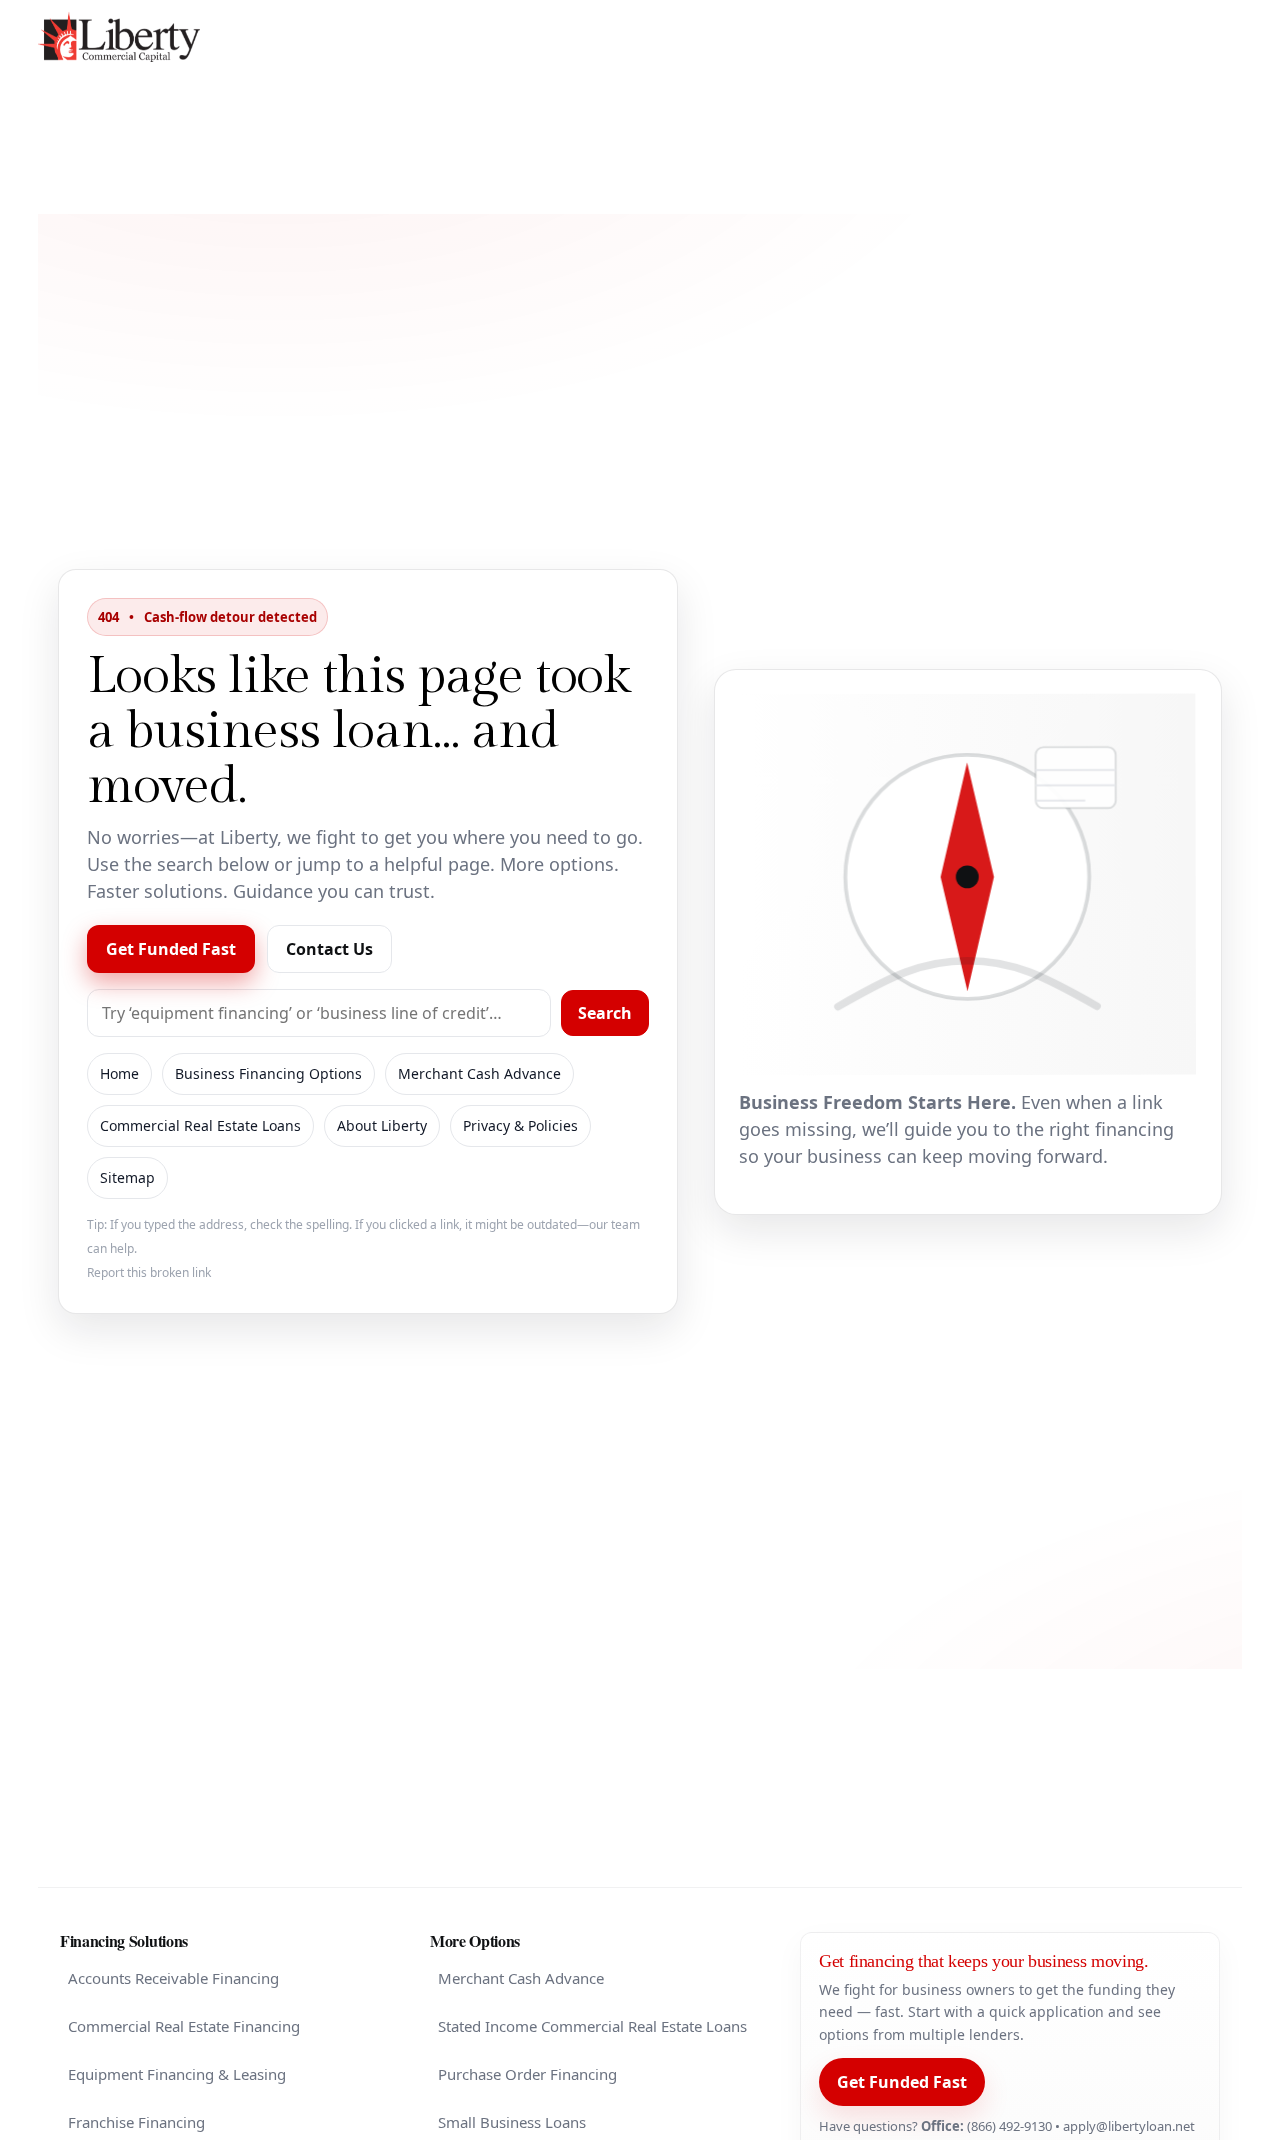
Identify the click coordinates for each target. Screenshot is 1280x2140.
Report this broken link (149, 1272)
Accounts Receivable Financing (173, 1978)
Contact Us (329, 949)
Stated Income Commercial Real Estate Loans (592, 2026)
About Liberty (382, 1125)
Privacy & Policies (520, 1125)
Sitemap (127, 1177)
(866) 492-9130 (1009, 2126)
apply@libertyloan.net (1129, 2126)
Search (605, 1013)
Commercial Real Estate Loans (200, 1125)
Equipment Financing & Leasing (177, 2074)
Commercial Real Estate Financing (184, 2026)
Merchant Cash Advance (479, 1073)
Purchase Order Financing (527, 2074)
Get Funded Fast (171, 949)
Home (119, 1073)
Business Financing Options (268, 1073)
